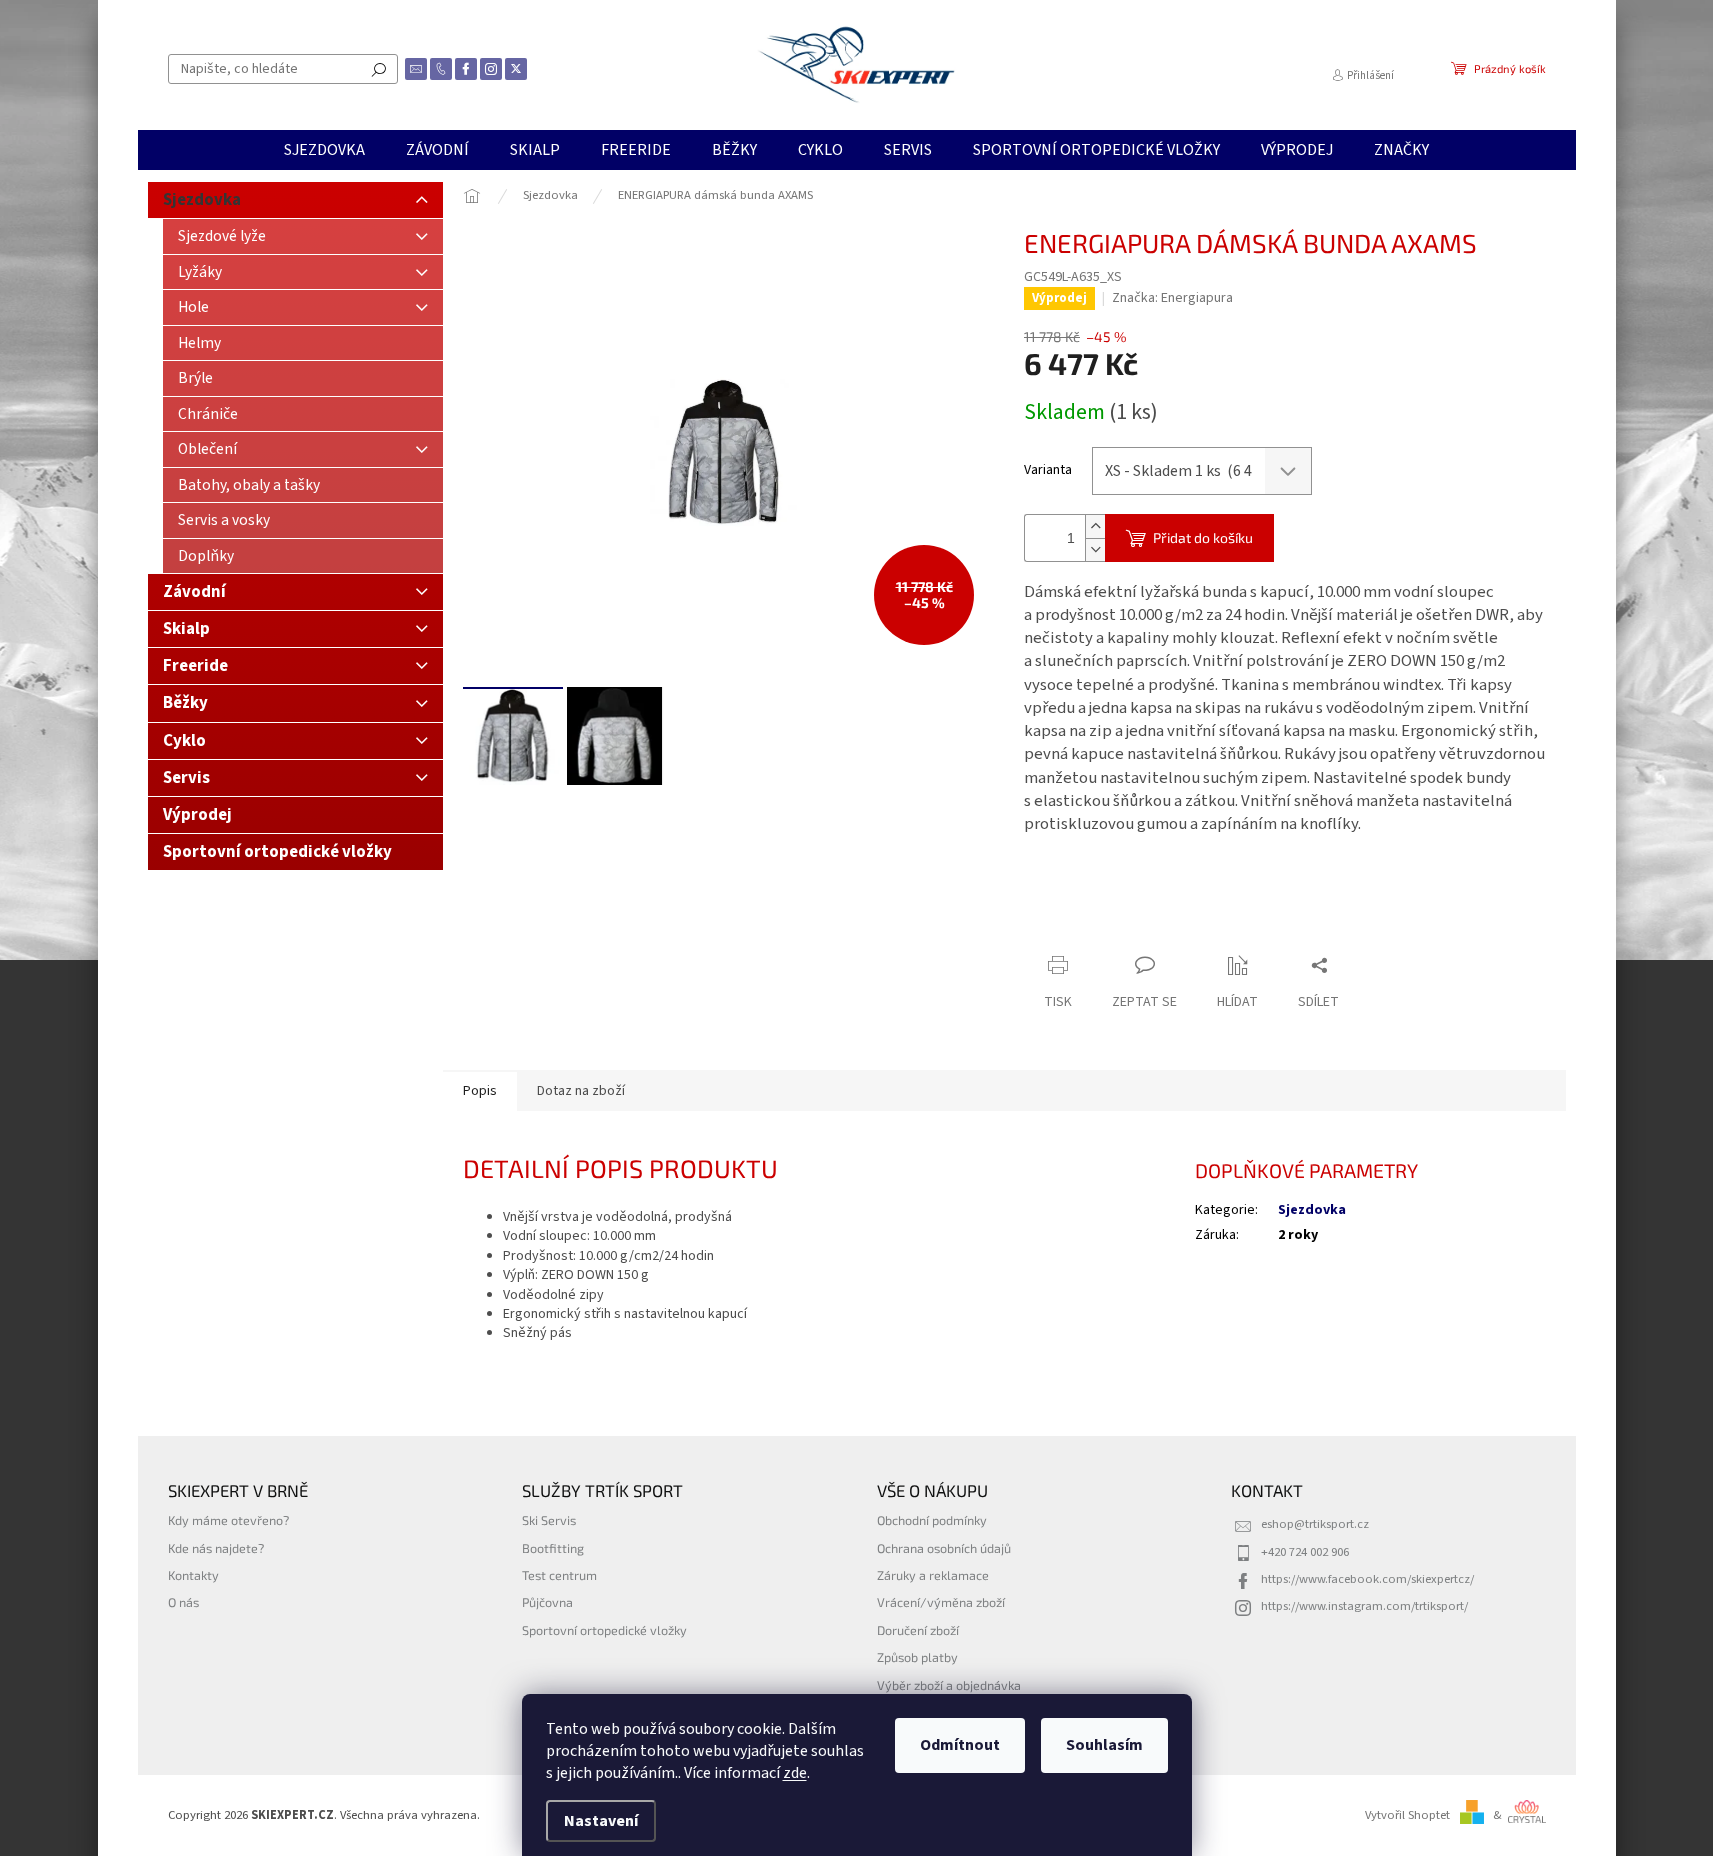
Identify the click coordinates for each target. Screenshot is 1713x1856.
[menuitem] (324, 150)
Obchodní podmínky (932, 1520)
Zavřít (1129, 926)
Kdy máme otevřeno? (228, 1520)
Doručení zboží (918, 1630)
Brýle (195, 378)
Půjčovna (547, 1602)
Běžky (185, 703)
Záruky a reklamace (933, 1575)
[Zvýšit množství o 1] (1095, 526)
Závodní (194, 592)
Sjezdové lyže (222, 236)
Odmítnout (960, 1745)
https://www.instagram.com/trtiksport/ (1364, 1606)
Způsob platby (917, 1657)
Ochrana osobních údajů (944, 1548)
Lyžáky (200, 272)
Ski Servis (549, 1520)
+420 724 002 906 (1305, 1552)
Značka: (1172, 298)
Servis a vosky (224, 520)
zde (795, 1773)
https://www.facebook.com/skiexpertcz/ (1367, 1579)
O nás (183, 1602)
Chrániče (208, 414)
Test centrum (559, 1575)
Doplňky (206, 556)
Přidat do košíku (1203, 537)
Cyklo (184, 741)
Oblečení (207, 449)
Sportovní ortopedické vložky (277, 852)
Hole (193, 307)
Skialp (186, 629)
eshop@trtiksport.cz (1315, 1524)
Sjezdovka (202, 200)
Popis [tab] (480, 1091)
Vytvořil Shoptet (1407, 1815)
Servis (186, 778)
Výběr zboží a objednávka (949, 1685)
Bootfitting (553, 1548)
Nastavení (601, 1821)
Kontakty (193, 1575)
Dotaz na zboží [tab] (581, 1091)
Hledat (379, 69)
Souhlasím (1104, 1745)
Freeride (195, 666)
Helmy (199, 343)
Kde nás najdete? (216, 1548)
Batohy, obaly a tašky (249, 485)
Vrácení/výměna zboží (941, 1602)
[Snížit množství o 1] (1095, 549)
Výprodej (197, 815)
